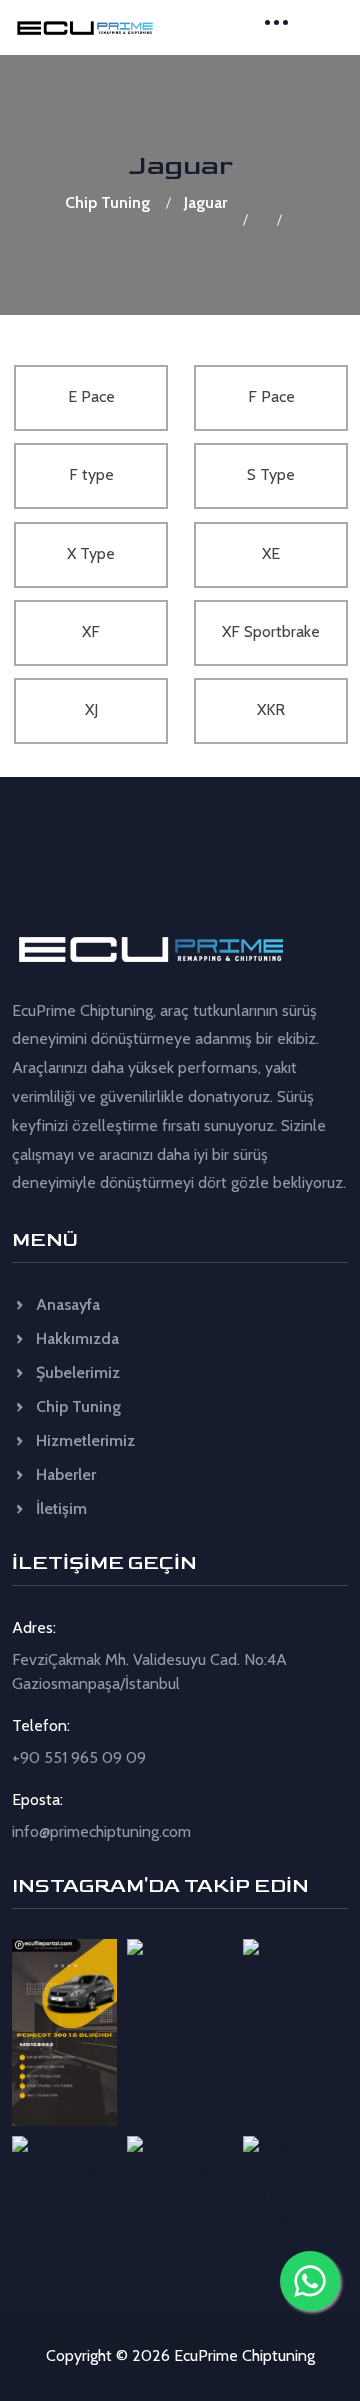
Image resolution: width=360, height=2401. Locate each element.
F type (91, 474)
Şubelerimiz (76, 1372)
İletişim (59, 1508)
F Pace (271, 396)
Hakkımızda (75, 1338)
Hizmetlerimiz (83, 1440)
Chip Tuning (107, 202)
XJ (91, 709)
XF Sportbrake (271, 631)
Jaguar (205, 202)
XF (91, 631)
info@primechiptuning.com (101, 1831)
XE (271, 553)
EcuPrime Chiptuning (244, 2355)
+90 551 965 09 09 (79, 1757)
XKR (271, 709)
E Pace (91, 396)
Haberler (64, 1474)
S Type (271, 474)
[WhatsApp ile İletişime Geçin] (310, 2281)
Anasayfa (66, 1304)
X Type (91, 553)
